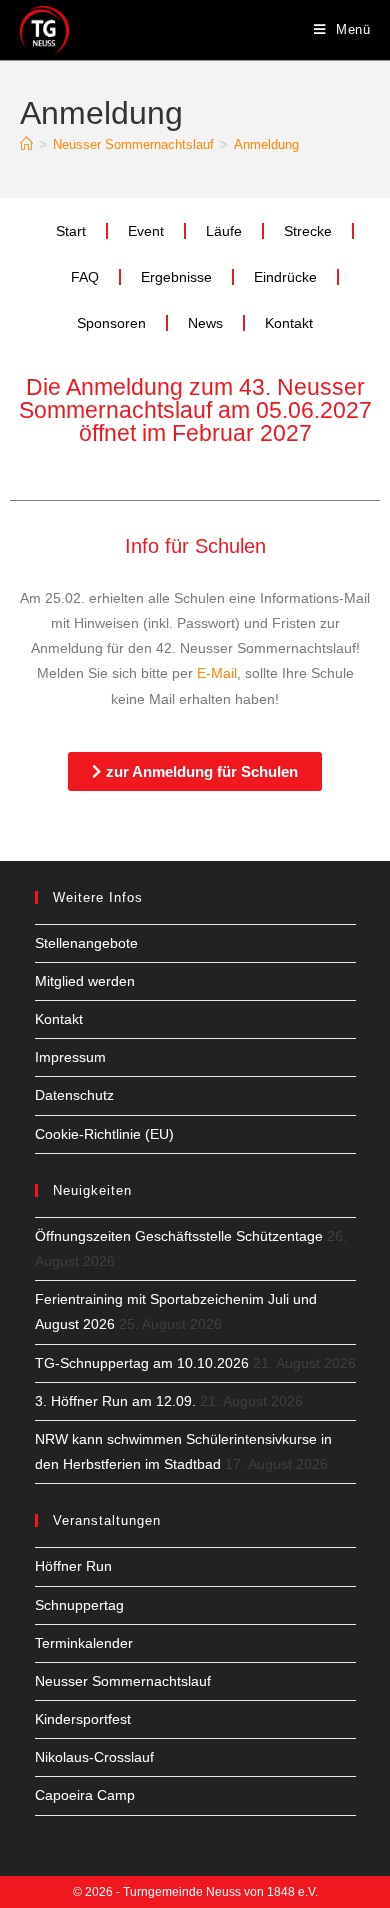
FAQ (85, 277)
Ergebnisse (176, 277)
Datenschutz (74, 1095)
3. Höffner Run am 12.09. (115, 1401)
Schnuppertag (79, 1605)
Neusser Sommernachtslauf (123, 1681)
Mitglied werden (85, 981)
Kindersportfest (83, 1719)
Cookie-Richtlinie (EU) (104, 1134)
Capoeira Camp (85, 1795)
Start (71, 231)
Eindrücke (285, 277)
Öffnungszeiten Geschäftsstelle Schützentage (179, 1236)
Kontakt (289, 323)
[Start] (26, 144)
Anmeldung (266, 144)
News (205, 323)
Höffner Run (73, 1566)
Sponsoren (111, 323)
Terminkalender (84, 1643)
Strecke (308, 231)
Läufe (224, 231)
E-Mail (215, 673)
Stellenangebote (86, 943)
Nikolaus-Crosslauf (94, 1757)
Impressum (70, 1057)
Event (146, 231)
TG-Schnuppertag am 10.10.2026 (142, 1363)
